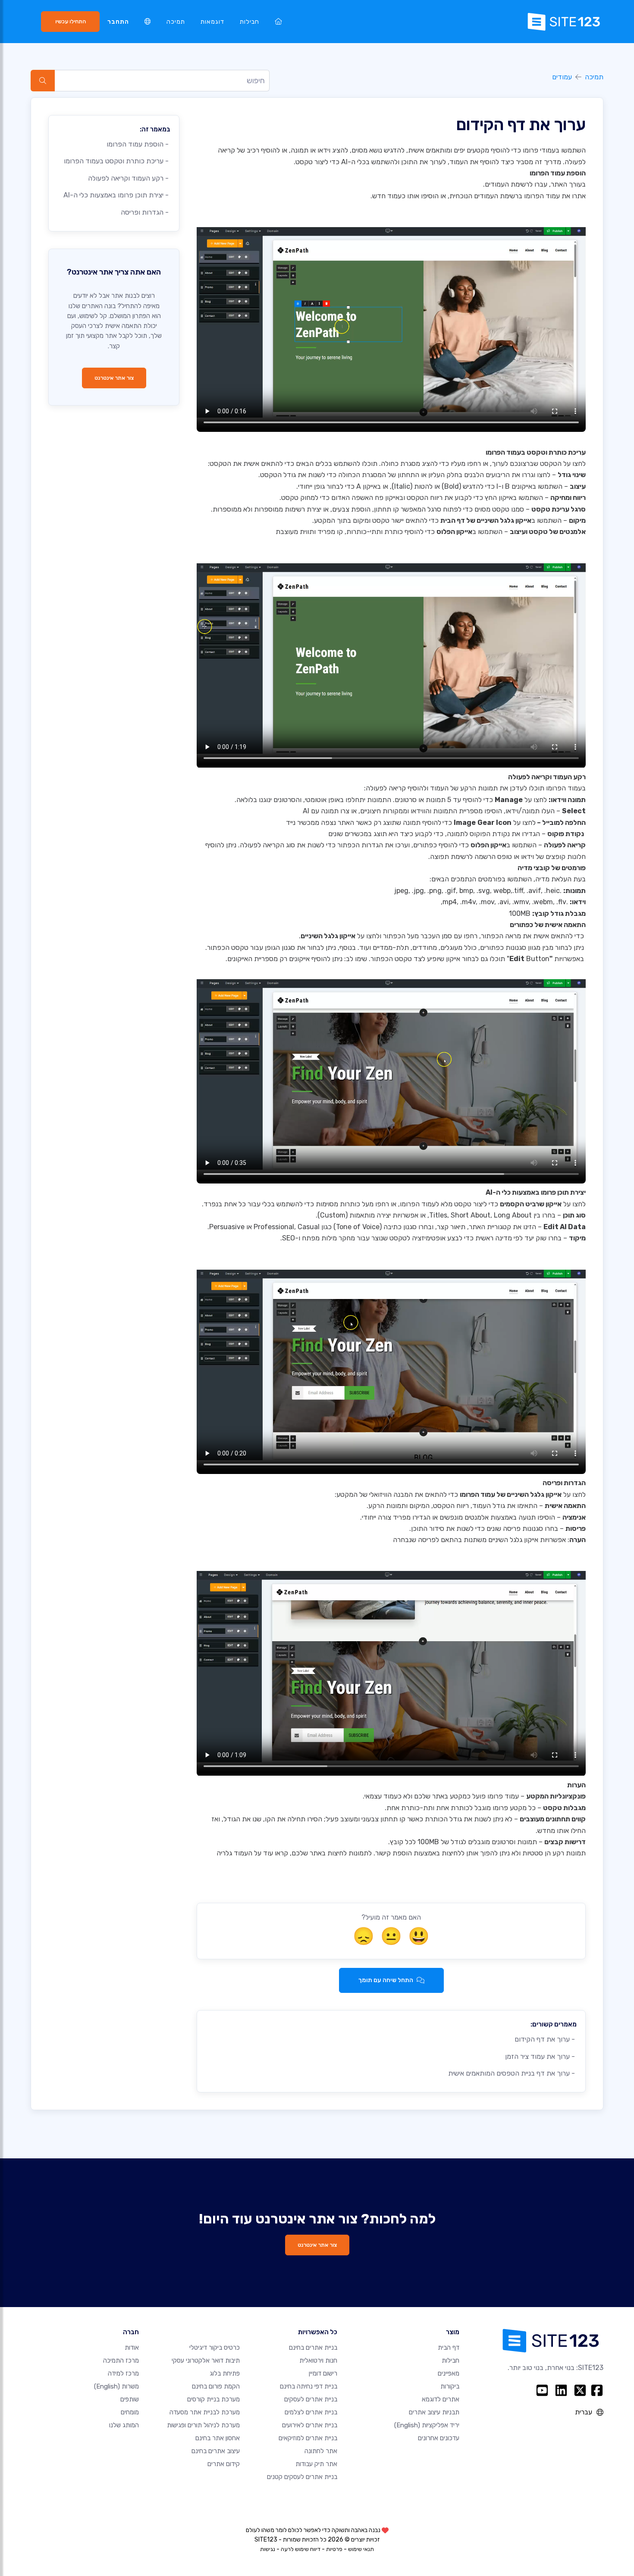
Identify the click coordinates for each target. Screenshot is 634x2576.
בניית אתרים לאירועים (310, 2425)
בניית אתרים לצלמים (311, 2412)
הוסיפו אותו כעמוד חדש (405, 196)
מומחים (130, 2412)
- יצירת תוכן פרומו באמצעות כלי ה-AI (117, 195)
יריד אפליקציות (427, 2425)
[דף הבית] (278, 22)
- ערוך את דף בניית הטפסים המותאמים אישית (512, 2073)
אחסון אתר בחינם (218, 2438)
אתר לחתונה (321, 2451)
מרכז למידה (123, 2373)
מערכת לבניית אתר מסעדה (205, 2412)
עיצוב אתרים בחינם (216, 2451)
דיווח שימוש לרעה (301, 2549)
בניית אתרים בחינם (313, 2348)
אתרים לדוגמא (441, 2399)
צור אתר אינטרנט (114, 378)
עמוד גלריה (232, 1853)
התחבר (118, 22)
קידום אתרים (224, 2464)
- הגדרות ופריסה (146, 212)
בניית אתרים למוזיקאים (308, 2438)
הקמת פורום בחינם (216, 2386)
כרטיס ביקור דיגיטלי (215, 2348)
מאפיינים (449, 2373)
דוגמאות (212, 22)
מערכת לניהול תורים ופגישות (203, 2425)
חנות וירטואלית (318, 2361)
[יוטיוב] (542, 2390)
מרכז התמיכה (121, 2361)
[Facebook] (597, 2390)
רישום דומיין (323, 2373)
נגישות (268, 2549)
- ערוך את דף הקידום (546, 2039)
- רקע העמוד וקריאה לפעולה (129, 178)
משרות (116, 2386)
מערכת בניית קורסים (213, 2399)
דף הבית (449, 2348)
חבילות (250, 22)
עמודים (562, 77)
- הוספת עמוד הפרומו (138, 144)
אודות (132, 2348)
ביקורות (450, 2386)
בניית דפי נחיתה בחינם (309, 2386)
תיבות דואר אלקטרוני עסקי (206, 2361)
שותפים (130, 2399)
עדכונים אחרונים (439, 2438)
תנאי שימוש (361, 2549)
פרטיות (334, 2549)
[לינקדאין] (561, 2390)
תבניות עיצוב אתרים (434, 2412)
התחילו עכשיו (71, 21)
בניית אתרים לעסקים (311, 2399)
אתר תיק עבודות (316, 2464)
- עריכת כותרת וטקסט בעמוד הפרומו (117, 161)
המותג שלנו (124, 2425)
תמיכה (176, 22)
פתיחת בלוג (225, 2373)
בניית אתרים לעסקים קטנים (302, 2477)
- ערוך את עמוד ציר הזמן (541, 2056)
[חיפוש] (43, 81)
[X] (580, 2390)
